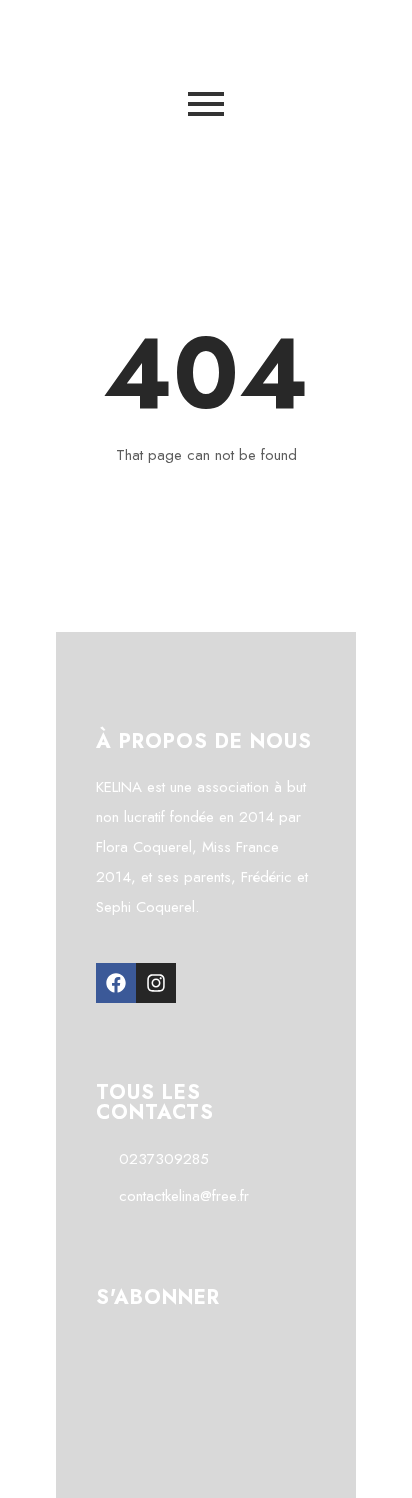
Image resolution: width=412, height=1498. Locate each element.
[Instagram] (156, 983)
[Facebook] (116, 983)
